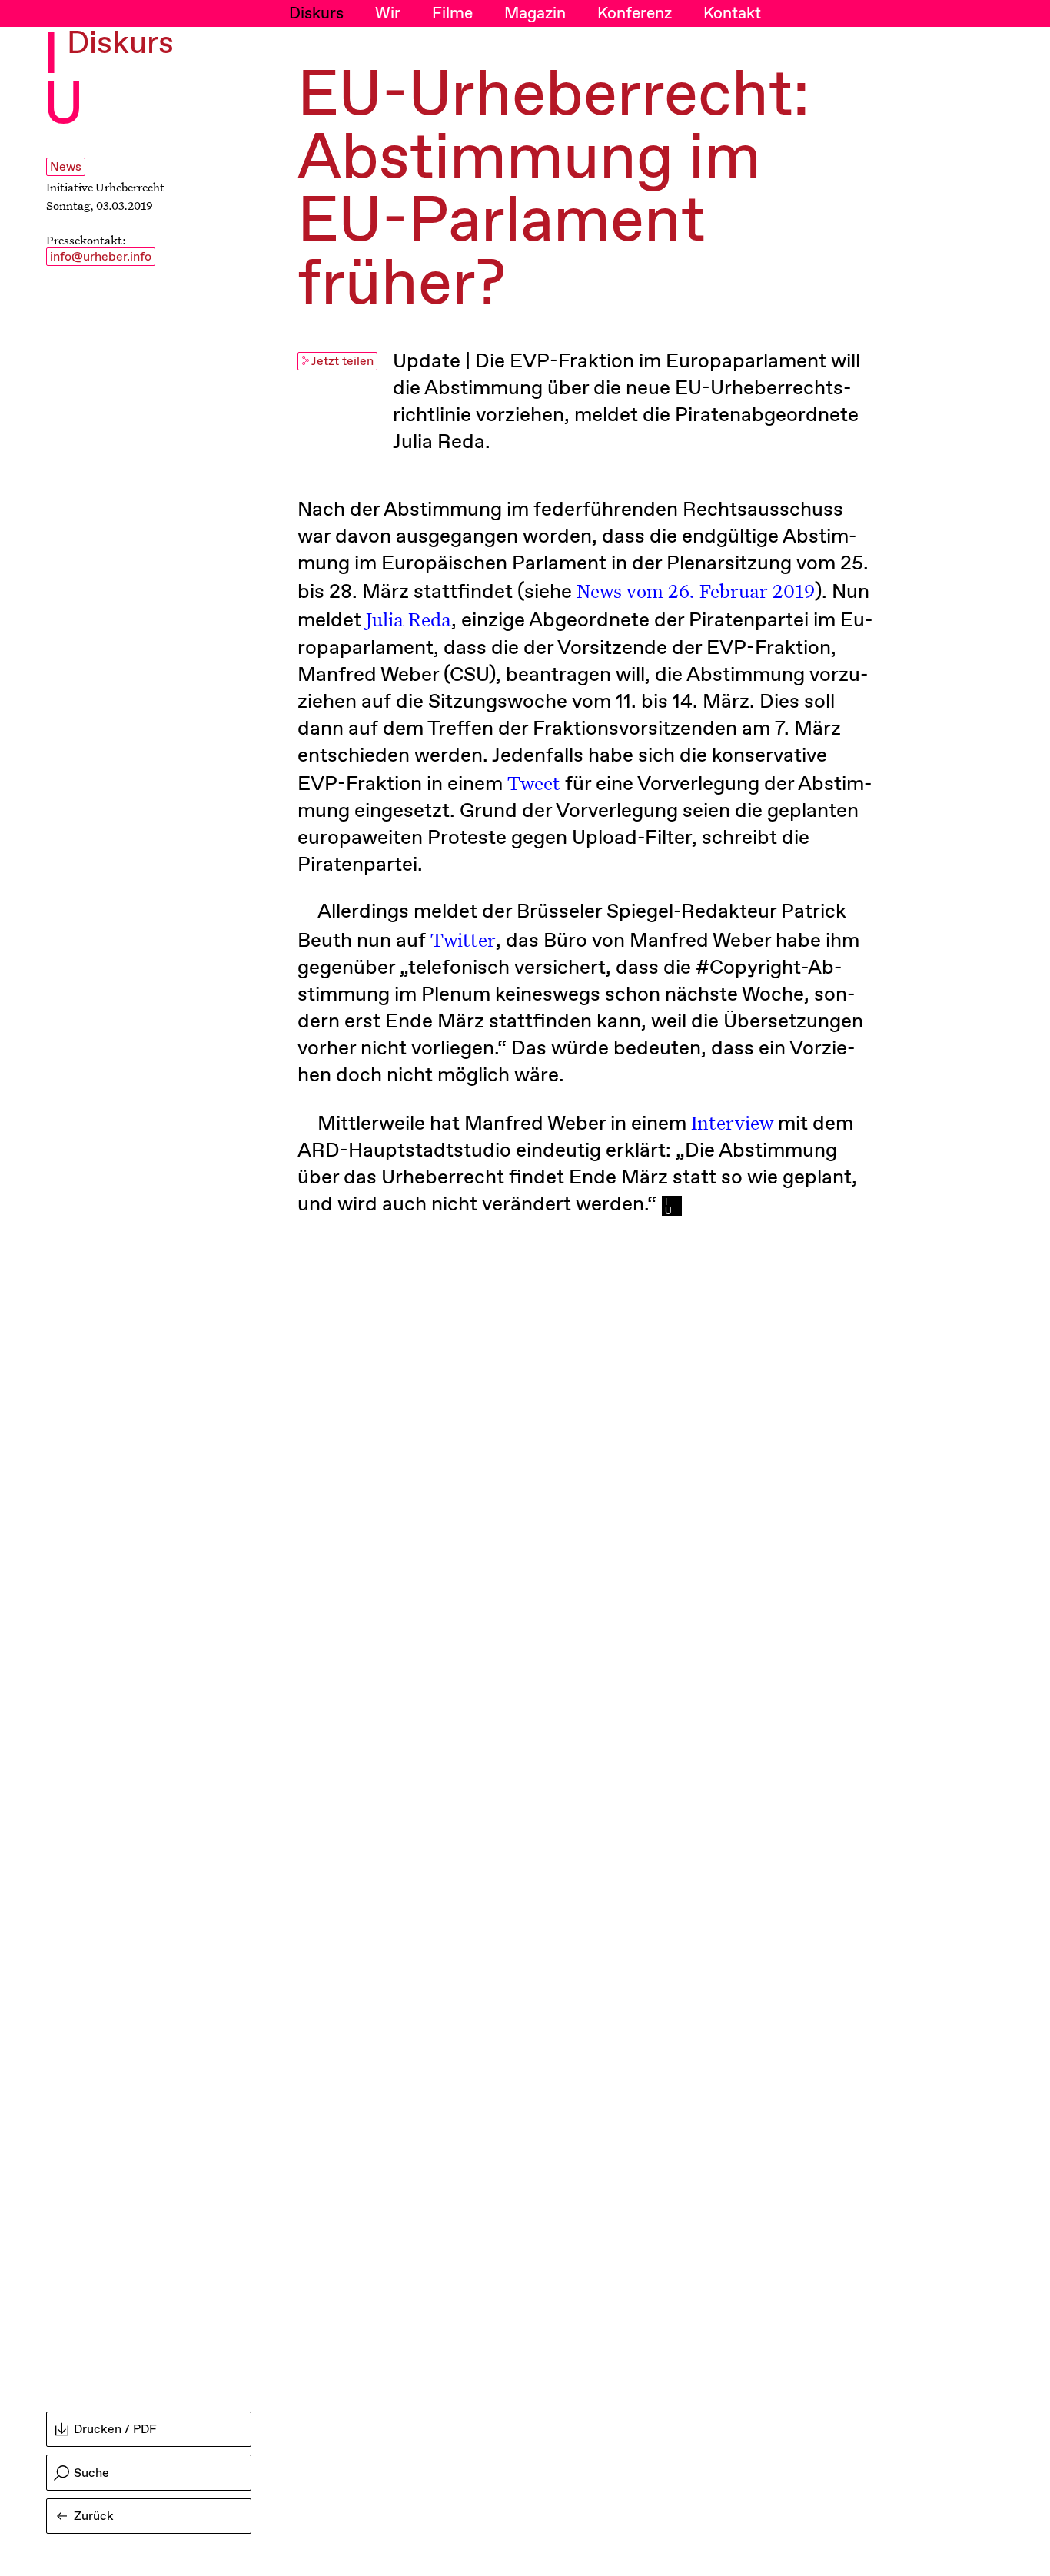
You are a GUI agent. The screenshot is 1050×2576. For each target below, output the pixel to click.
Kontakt (732, 14)
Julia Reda (409, 619)
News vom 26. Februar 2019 (696, 591)
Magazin (535, 14)
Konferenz (635, 14)
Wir (388, 14)
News (66, 167)
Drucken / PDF (115, 2430)
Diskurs (316, 14)
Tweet (534, 783)
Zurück (94, 2516)
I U (63, 81)
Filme (452, 14)
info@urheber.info (101, 257)
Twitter (463, 939)
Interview (732, 1122)
